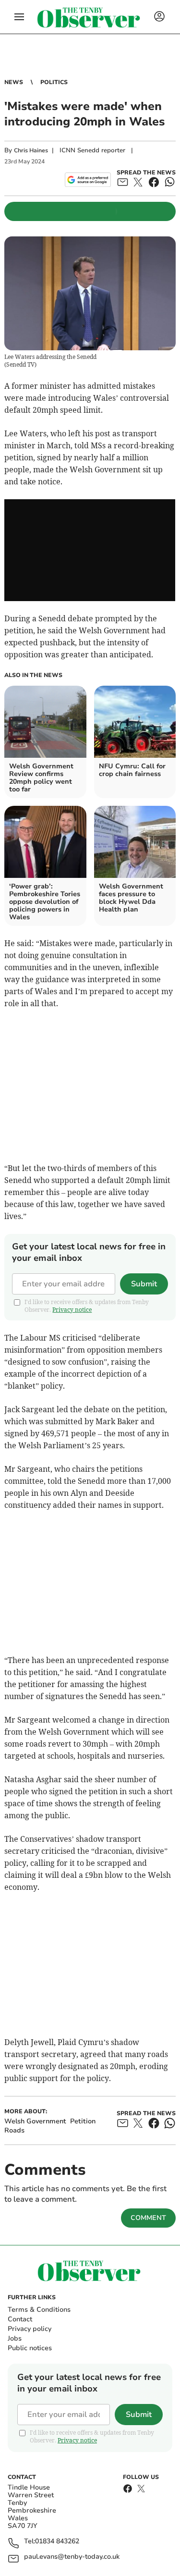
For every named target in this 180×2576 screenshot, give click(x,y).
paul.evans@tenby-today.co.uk (72, 2557)
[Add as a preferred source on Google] (88, 180)
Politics (54, 82)
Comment (148, 2218)
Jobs (15, 2338)
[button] (19, 17)
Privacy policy (30, 2329)
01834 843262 (57, 2542)
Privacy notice (72, 1310)
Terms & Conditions (39, 2310)
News (14, 82)
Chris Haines (31, 150)
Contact (20, 2319)
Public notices (30, 2348)
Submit (144, 1284)
